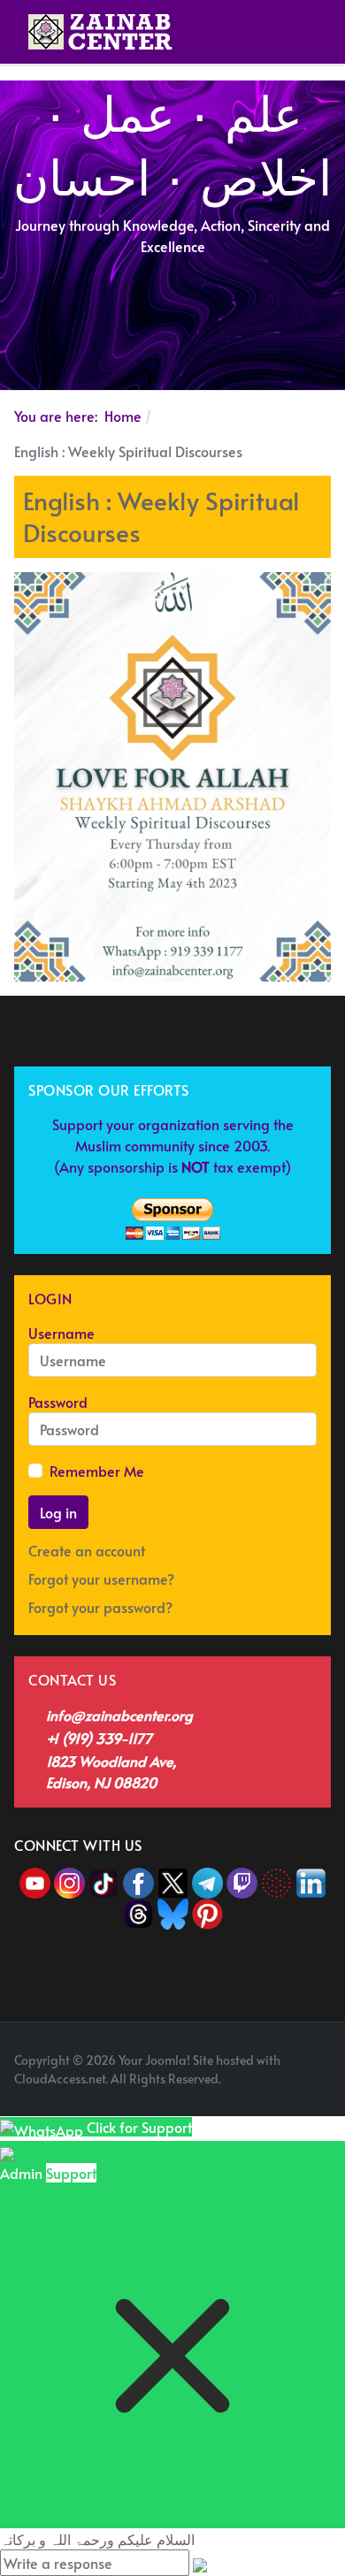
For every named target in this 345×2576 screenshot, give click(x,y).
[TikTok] (106, 1881)
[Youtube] (37, 1881)
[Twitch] (244, 1881)
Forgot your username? (101, 1578)
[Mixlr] (278, 1881)
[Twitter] (175, 1881)
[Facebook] (138, 1881)
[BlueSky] (173, 1912)
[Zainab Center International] (100, 32)
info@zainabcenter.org (119, 1715)
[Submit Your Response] (200, 2563)
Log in (58, 1512)
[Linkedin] (311, 1881)
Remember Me (97, 1471)
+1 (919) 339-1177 (99, 1738)
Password (58, 1402)
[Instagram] (69, 1881)
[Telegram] (209, 1881)
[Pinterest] (207, 1912)
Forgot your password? (100, 1607)
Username (61, 1333)
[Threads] (138, 1912)
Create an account (88, 1550)
